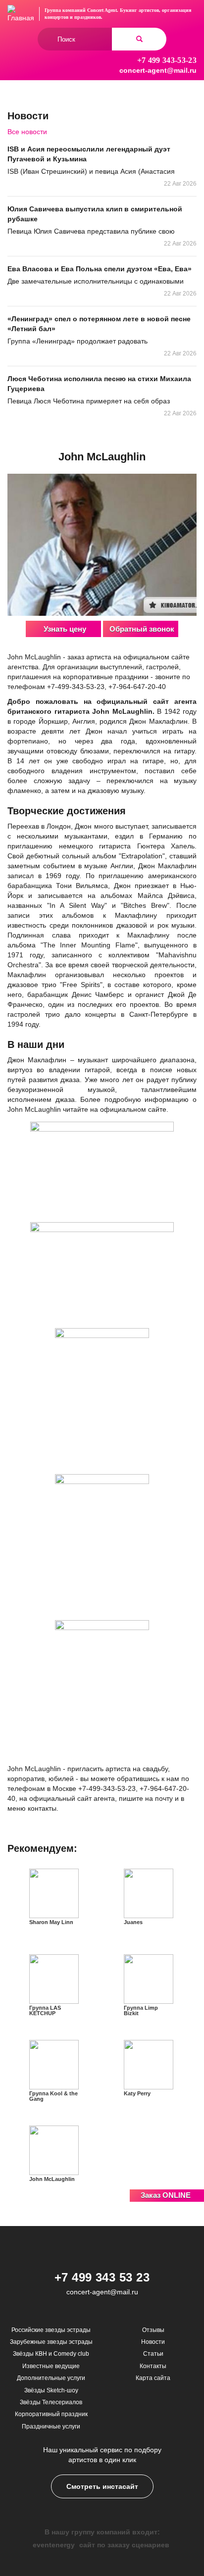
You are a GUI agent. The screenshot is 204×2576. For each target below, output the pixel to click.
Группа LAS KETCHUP (45, 2010)
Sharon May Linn (51, 1922)
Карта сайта (153, 2378)
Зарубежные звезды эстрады (51, 2342)
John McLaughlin (52, 2179)
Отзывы (153, 2330)
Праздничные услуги (51, 2427)
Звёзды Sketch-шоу (51, 2390)
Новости (153, 2342)
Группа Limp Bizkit (141, 2010)
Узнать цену (65, 629)
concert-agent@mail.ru (158, 70)
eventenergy (54, 2545)
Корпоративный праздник (51, 2414)
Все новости (27, 132)
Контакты (153, 2366)
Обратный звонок (142, 629)
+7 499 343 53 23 (102, 2277)
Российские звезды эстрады (51, 2330)
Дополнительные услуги (51, 2378)
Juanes (133, 1922)
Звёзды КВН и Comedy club (51, 2354)
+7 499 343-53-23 (167, 60)
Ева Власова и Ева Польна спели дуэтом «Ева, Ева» (100, 269)
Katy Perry (137, 2093)
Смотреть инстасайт (102, 2486)
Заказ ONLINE (166, 2195)
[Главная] (21, 14)
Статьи (153, 2354)
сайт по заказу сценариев (124, 2545)
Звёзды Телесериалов (51, 2402)
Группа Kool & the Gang (53, 2096)
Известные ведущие (51, 2366)
